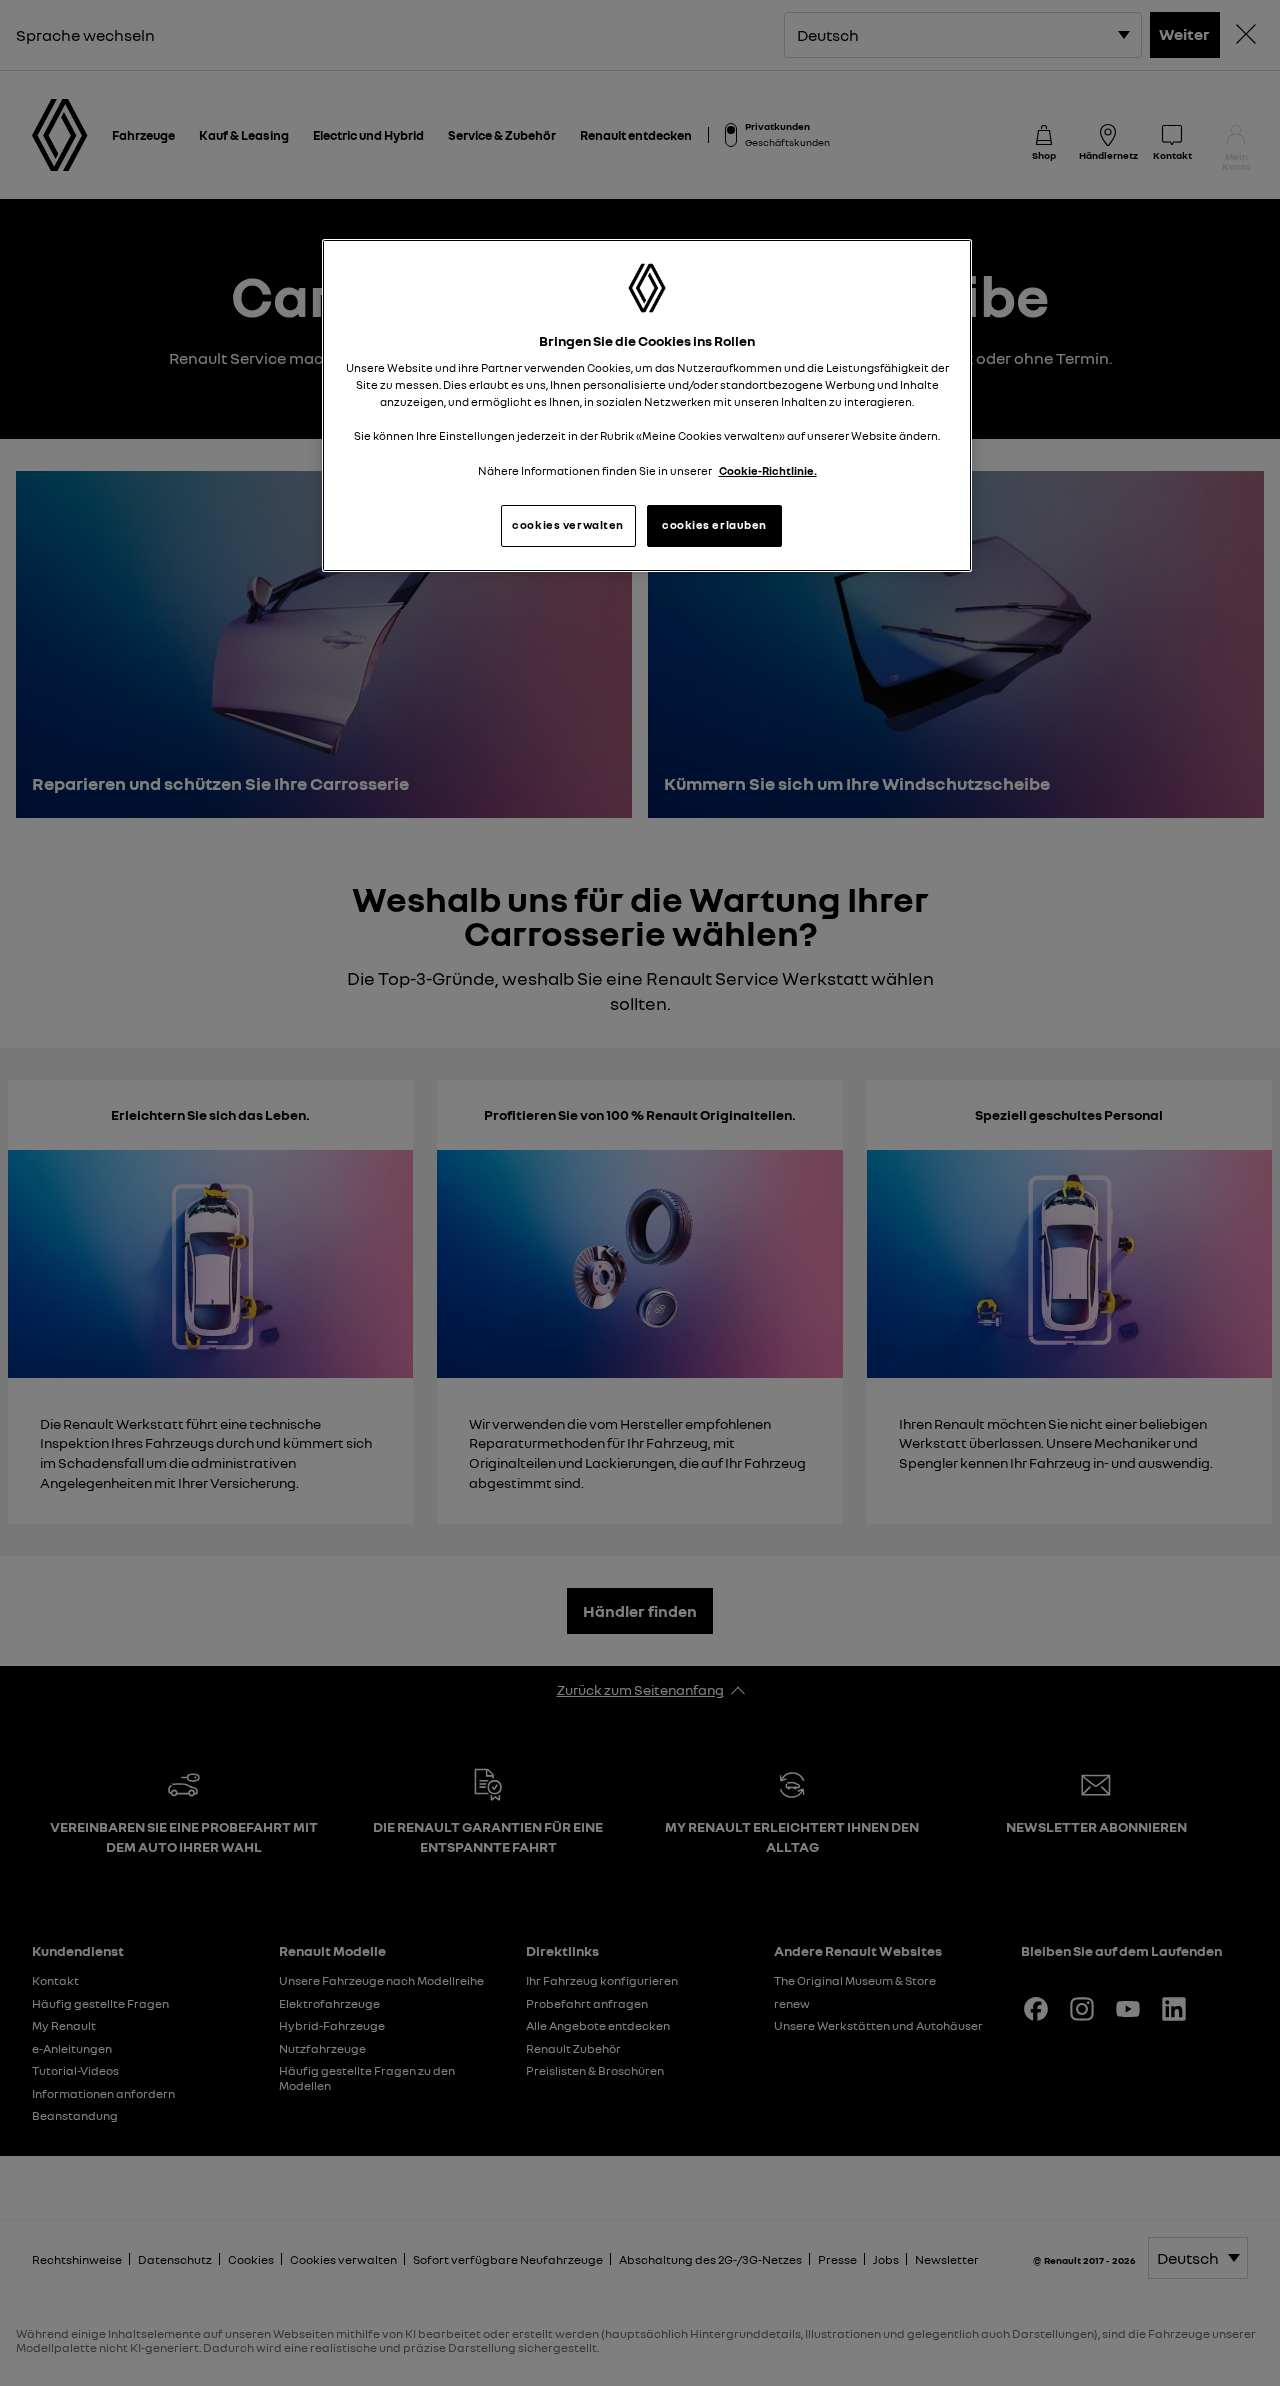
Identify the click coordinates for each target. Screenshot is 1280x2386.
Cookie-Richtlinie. (768, 471)
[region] (647, 405)
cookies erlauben (714, 525)
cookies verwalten (568, 525)
